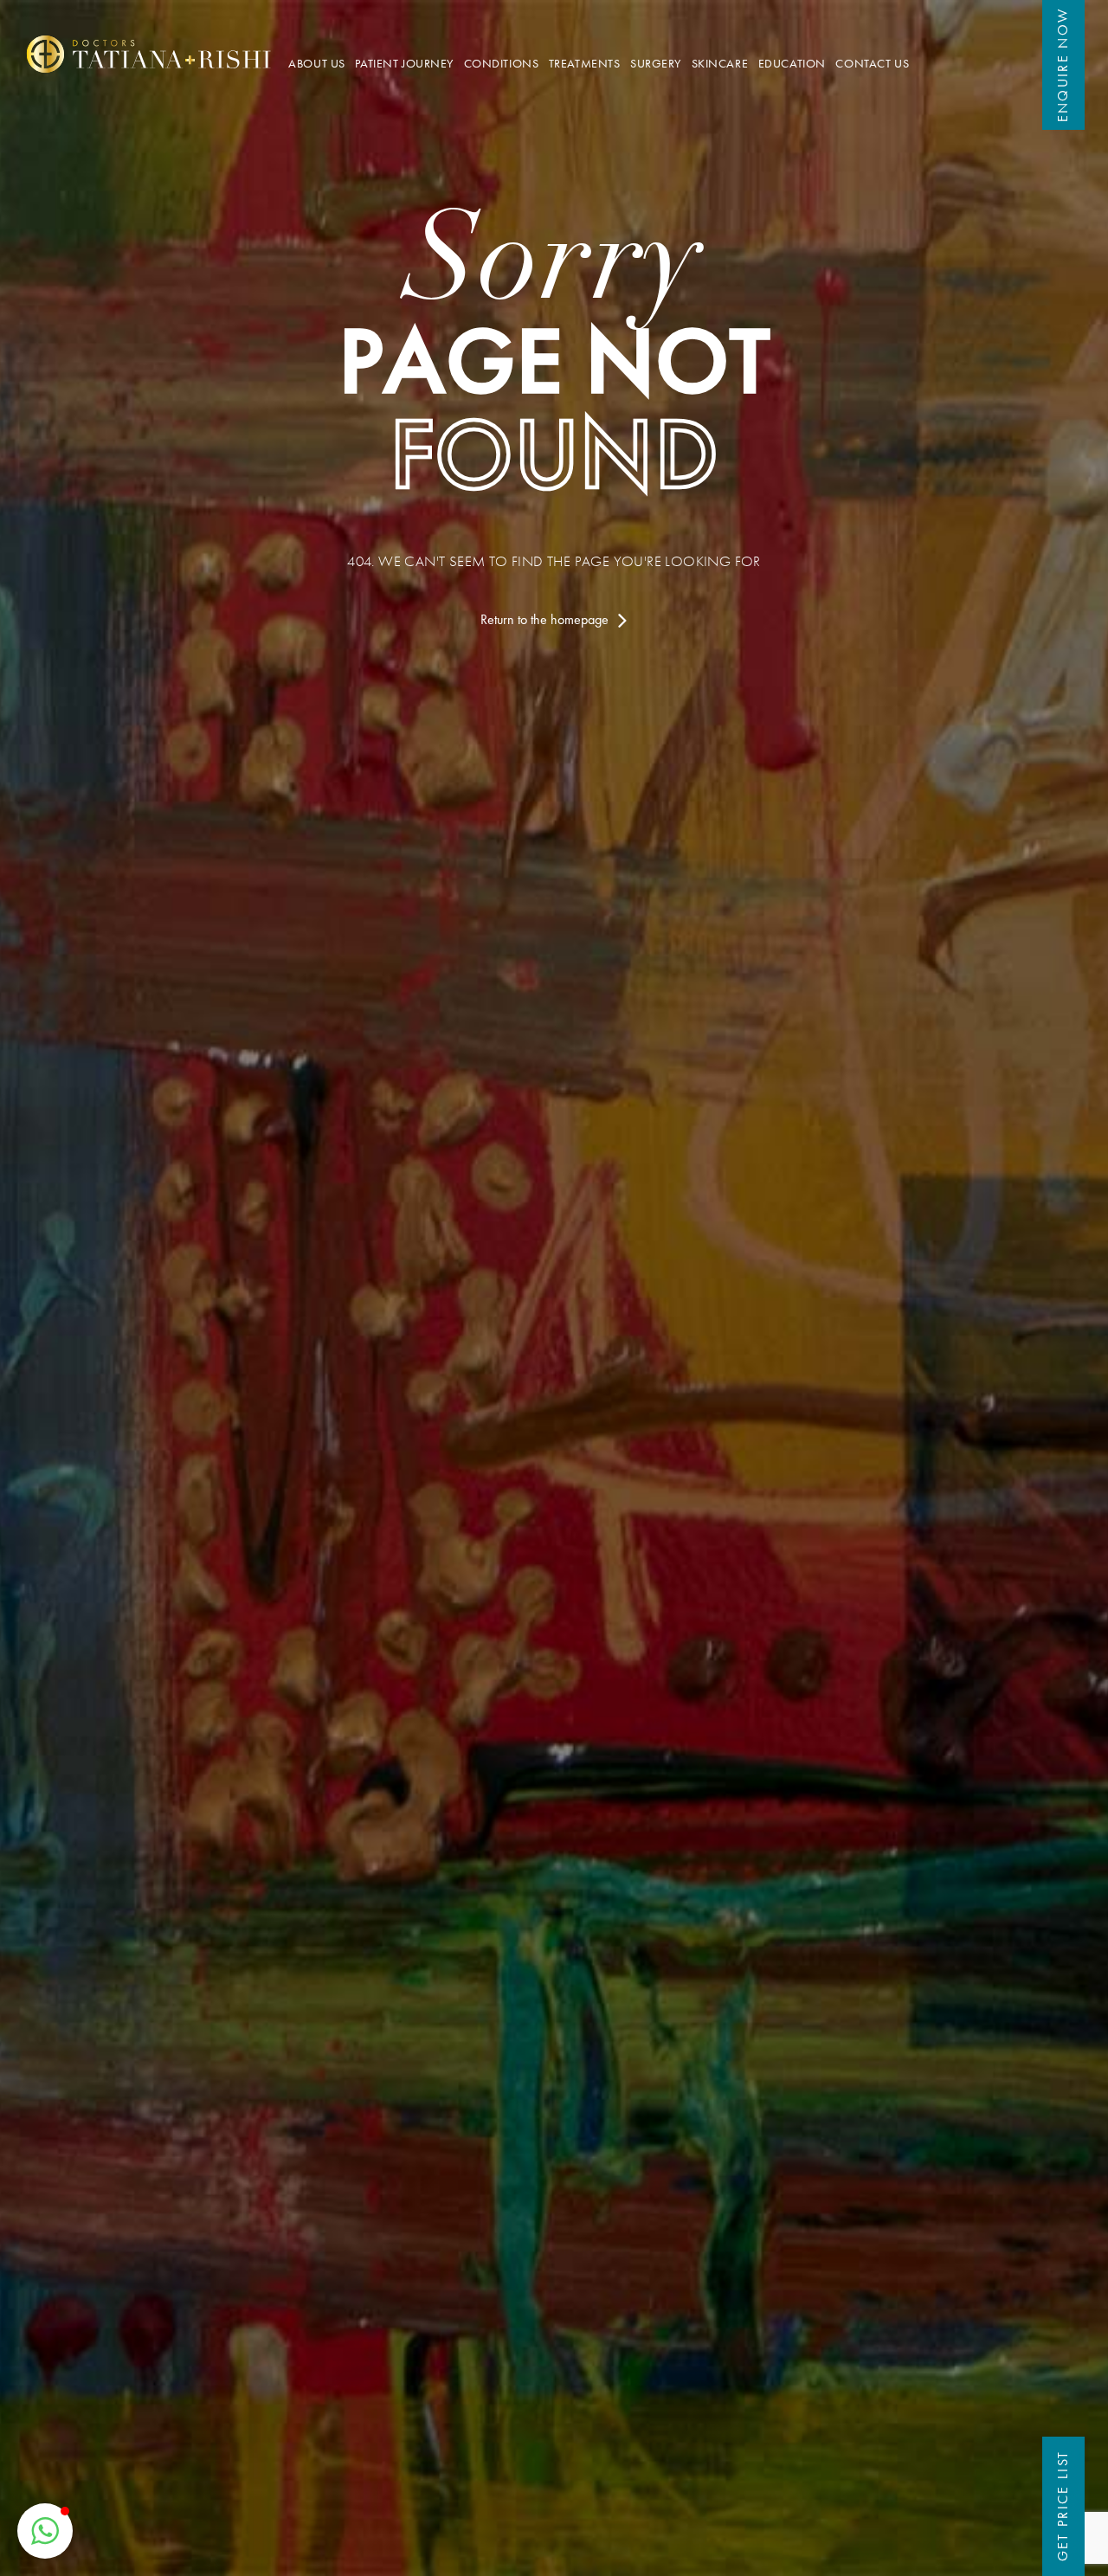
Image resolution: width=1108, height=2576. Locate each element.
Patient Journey (404, 63)
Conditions (502, 63)
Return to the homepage (546, 619)
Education (792, 63)
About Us (317, 63)
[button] (45, 2531)
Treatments (585, 63)
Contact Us (872, 63)
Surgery (656, 63)
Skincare (720, 63)
